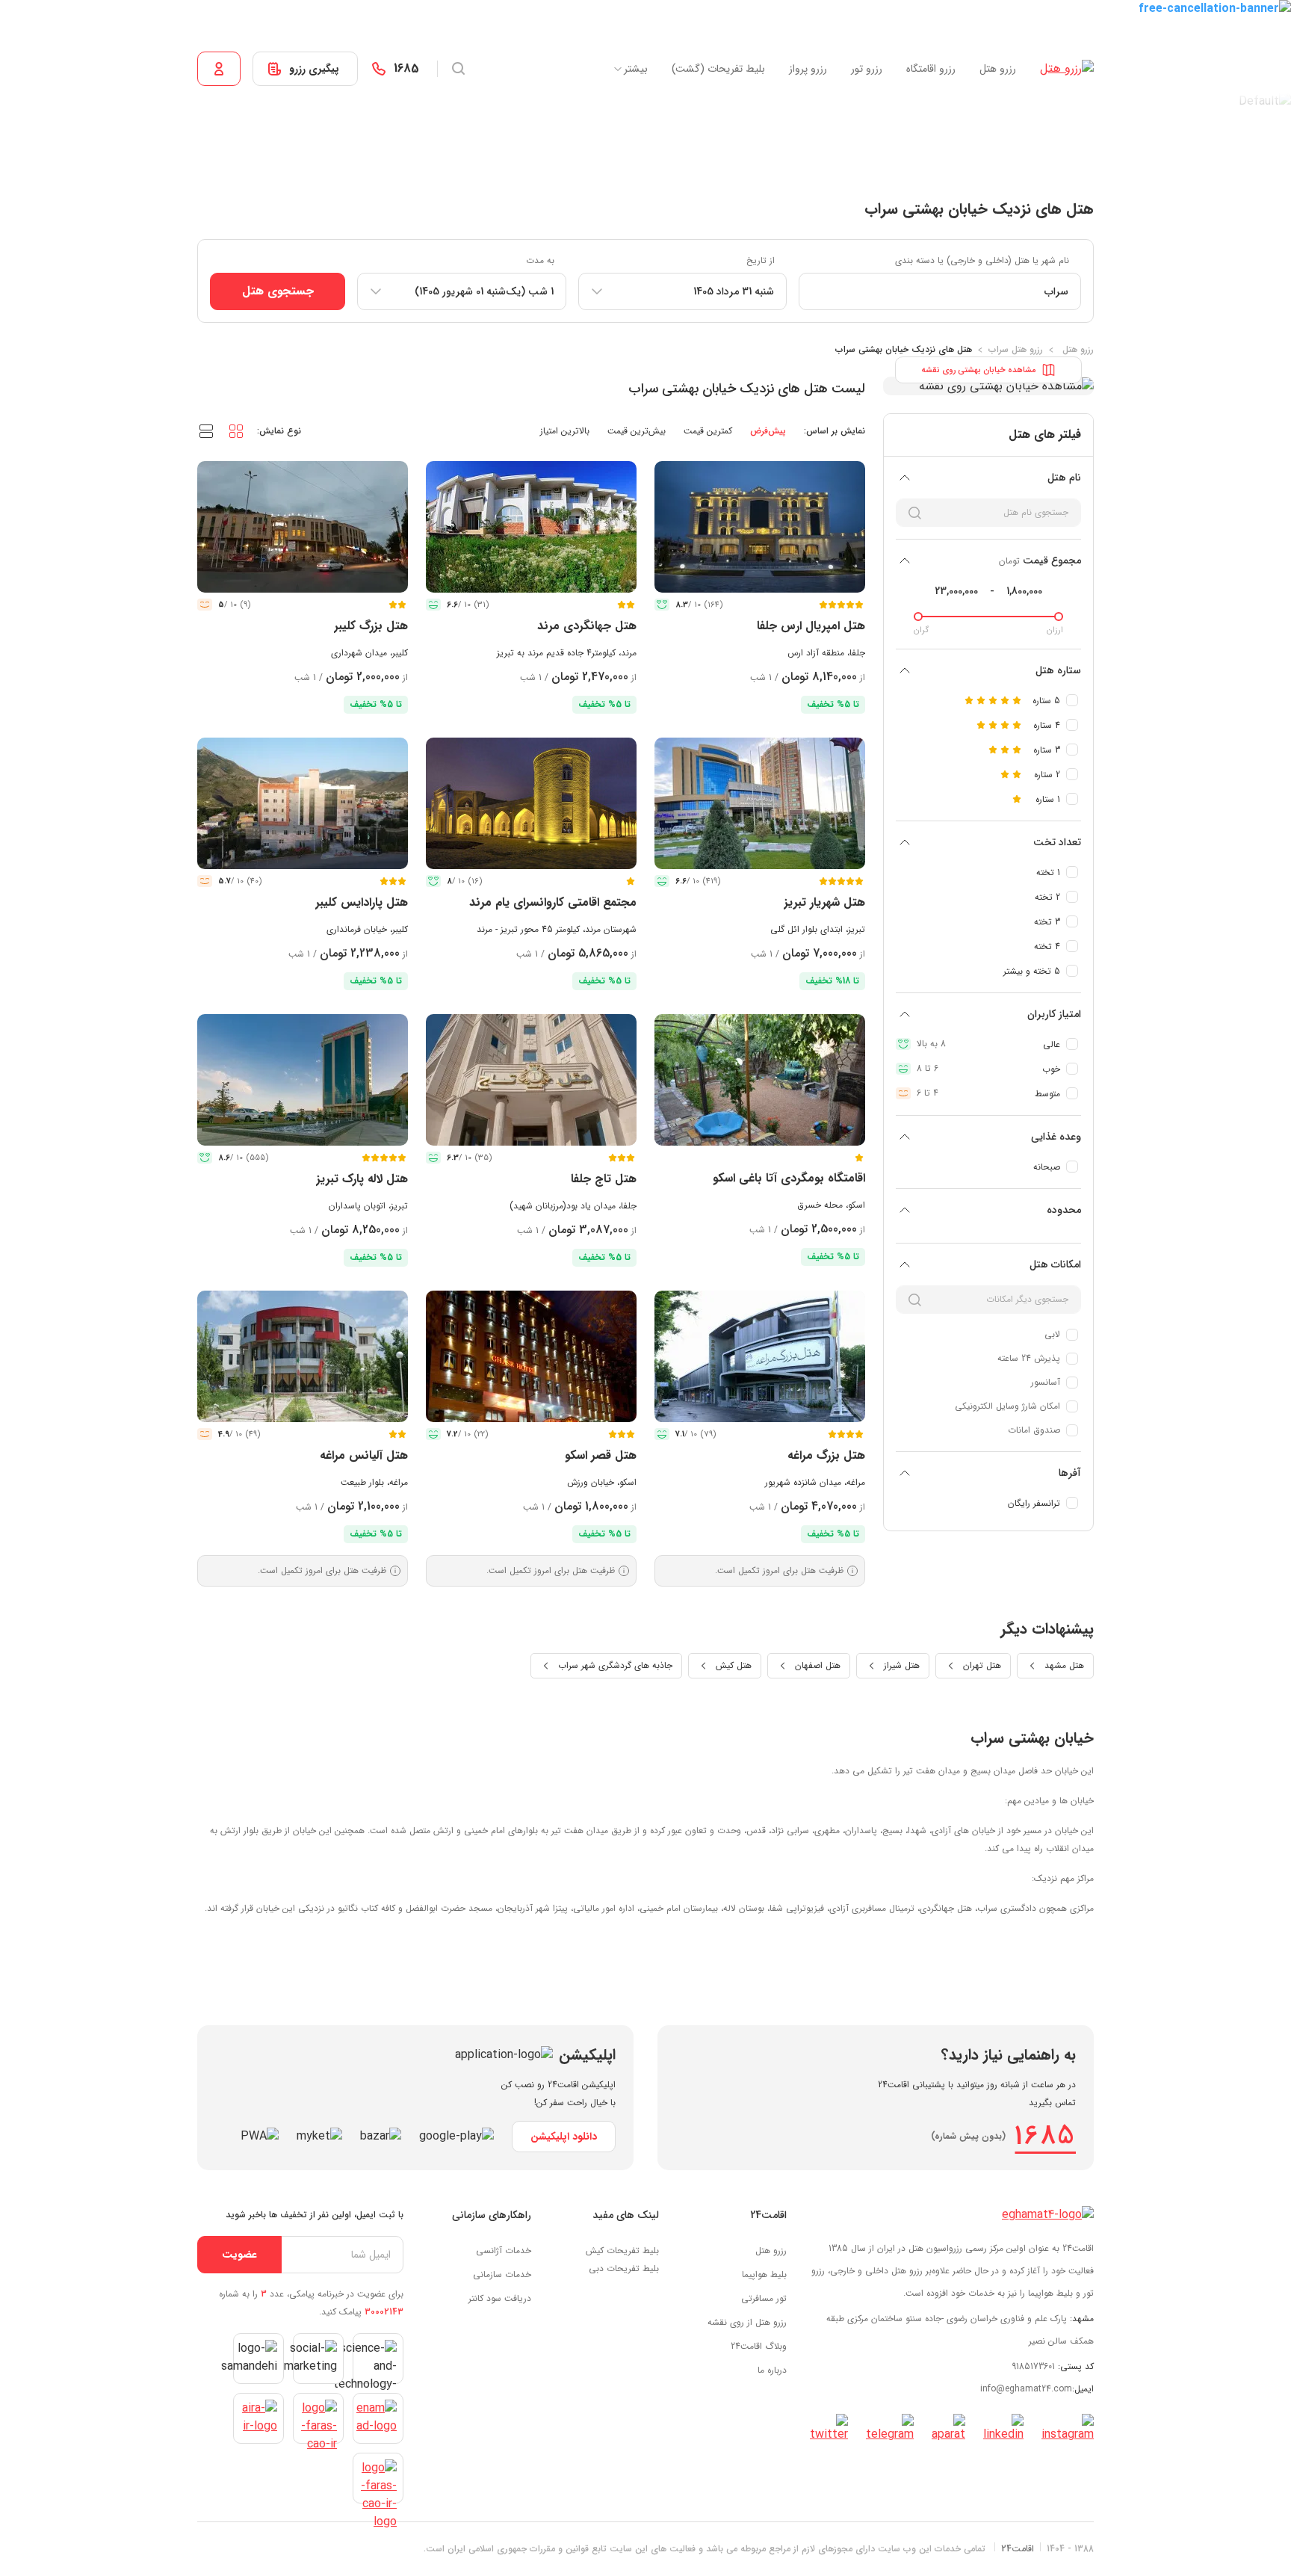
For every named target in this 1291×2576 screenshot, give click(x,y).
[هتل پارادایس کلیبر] (303, 803)
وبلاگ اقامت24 (759, 2346)
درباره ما (772, 2370)
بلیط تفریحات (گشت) (718, 69)
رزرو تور (867, 69)
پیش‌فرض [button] (768, 431)
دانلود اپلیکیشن (564, 2137)
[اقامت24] (1048, 2215)
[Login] (219, 69)
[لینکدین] (1003, 2429)
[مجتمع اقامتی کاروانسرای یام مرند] (531, 803)
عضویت (239, 2255)
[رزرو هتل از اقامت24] (1067, 69)
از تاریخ (761, 260)
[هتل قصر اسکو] (531, 1356)
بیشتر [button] (636, 69)
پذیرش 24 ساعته (1029, 1358)
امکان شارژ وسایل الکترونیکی (1007, 1406)
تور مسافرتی (764, 2298)
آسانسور (1046, 1382)
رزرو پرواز (808, 69)
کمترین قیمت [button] (708, 431)
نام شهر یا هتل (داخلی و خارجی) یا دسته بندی (982, 260)
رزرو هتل (998, 69)
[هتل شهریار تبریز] (760, 803)
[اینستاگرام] (1068, 2429)
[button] (236, 430)
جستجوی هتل (278, 291)
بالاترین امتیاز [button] (565, 431)
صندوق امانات (1034, 1430)
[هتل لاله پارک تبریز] (303, 1080)
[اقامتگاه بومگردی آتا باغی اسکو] (760, 1080)
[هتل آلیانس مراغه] (303, 1356)
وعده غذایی (1056, 1137)
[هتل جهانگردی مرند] (531, 527)
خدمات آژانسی (504, 2251)
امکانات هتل (1055, 1264)
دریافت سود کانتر (500, 2298)
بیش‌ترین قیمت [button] (637, 431)
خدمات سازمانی (502, 2274)
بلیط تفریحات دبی (624, 2268)
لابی (1052, 1334)
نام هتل (1064, 478)
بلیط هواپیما (764, 2274)
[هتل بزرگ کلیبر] (303, 527)
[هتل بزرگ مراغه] (760, 1356)
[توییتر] (829, 2429)
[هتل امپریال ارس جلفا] (760, 527)
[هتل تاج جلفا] (531, 1080)
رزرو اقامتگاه (931, 69)
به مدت (540, 260)
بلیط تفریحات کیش (622, 2251)
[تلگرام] (890, 2429)
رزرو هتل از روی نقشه (747, 2322)
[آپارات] (948, 2429)
